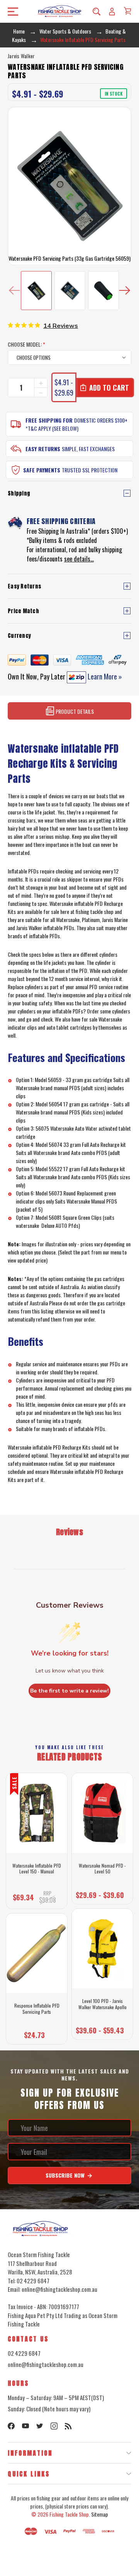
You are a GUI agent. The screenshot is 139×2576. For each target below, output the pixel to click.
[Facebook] (11, 2426)
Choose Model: (26, 344)
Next (125, 291)
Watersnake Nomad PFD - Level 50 (102, 1869)
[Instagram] (54, 2426)
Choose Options (37, 2033)
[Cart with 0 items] (127, 11)
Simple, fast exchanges (88, 449)
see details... (79, 559)
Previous (14, 291)
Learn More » (104, 676)
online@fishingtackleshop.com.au (46, 2364)
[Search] (97, 11)
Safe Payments (42, 470)
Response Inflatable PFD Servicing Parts (37, 2009)
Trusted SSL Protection (90, 470)
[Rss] (68, 2426)
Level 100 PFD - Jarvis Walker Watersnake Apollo (103, 2004)
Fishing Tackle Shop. (70, 2514)
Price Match (23, 611)
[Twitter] (40, 2426)
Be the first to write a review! (69, 1691)
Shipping (19, 493)
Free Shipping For (49, 420)
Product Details (74, 711)
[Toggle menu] (11, 11)
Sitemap (100, 2514)
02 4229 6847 (24, 2353)
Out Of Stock (37, 1898)
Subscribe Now (66, 2175)
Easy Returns (43, 449)
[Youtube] (25, 2426)
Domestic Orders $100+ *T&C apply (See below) (76, 424)
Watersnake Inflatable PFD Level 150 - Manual (37, 1869)
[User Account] (112, 11)
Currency (19, 636)
